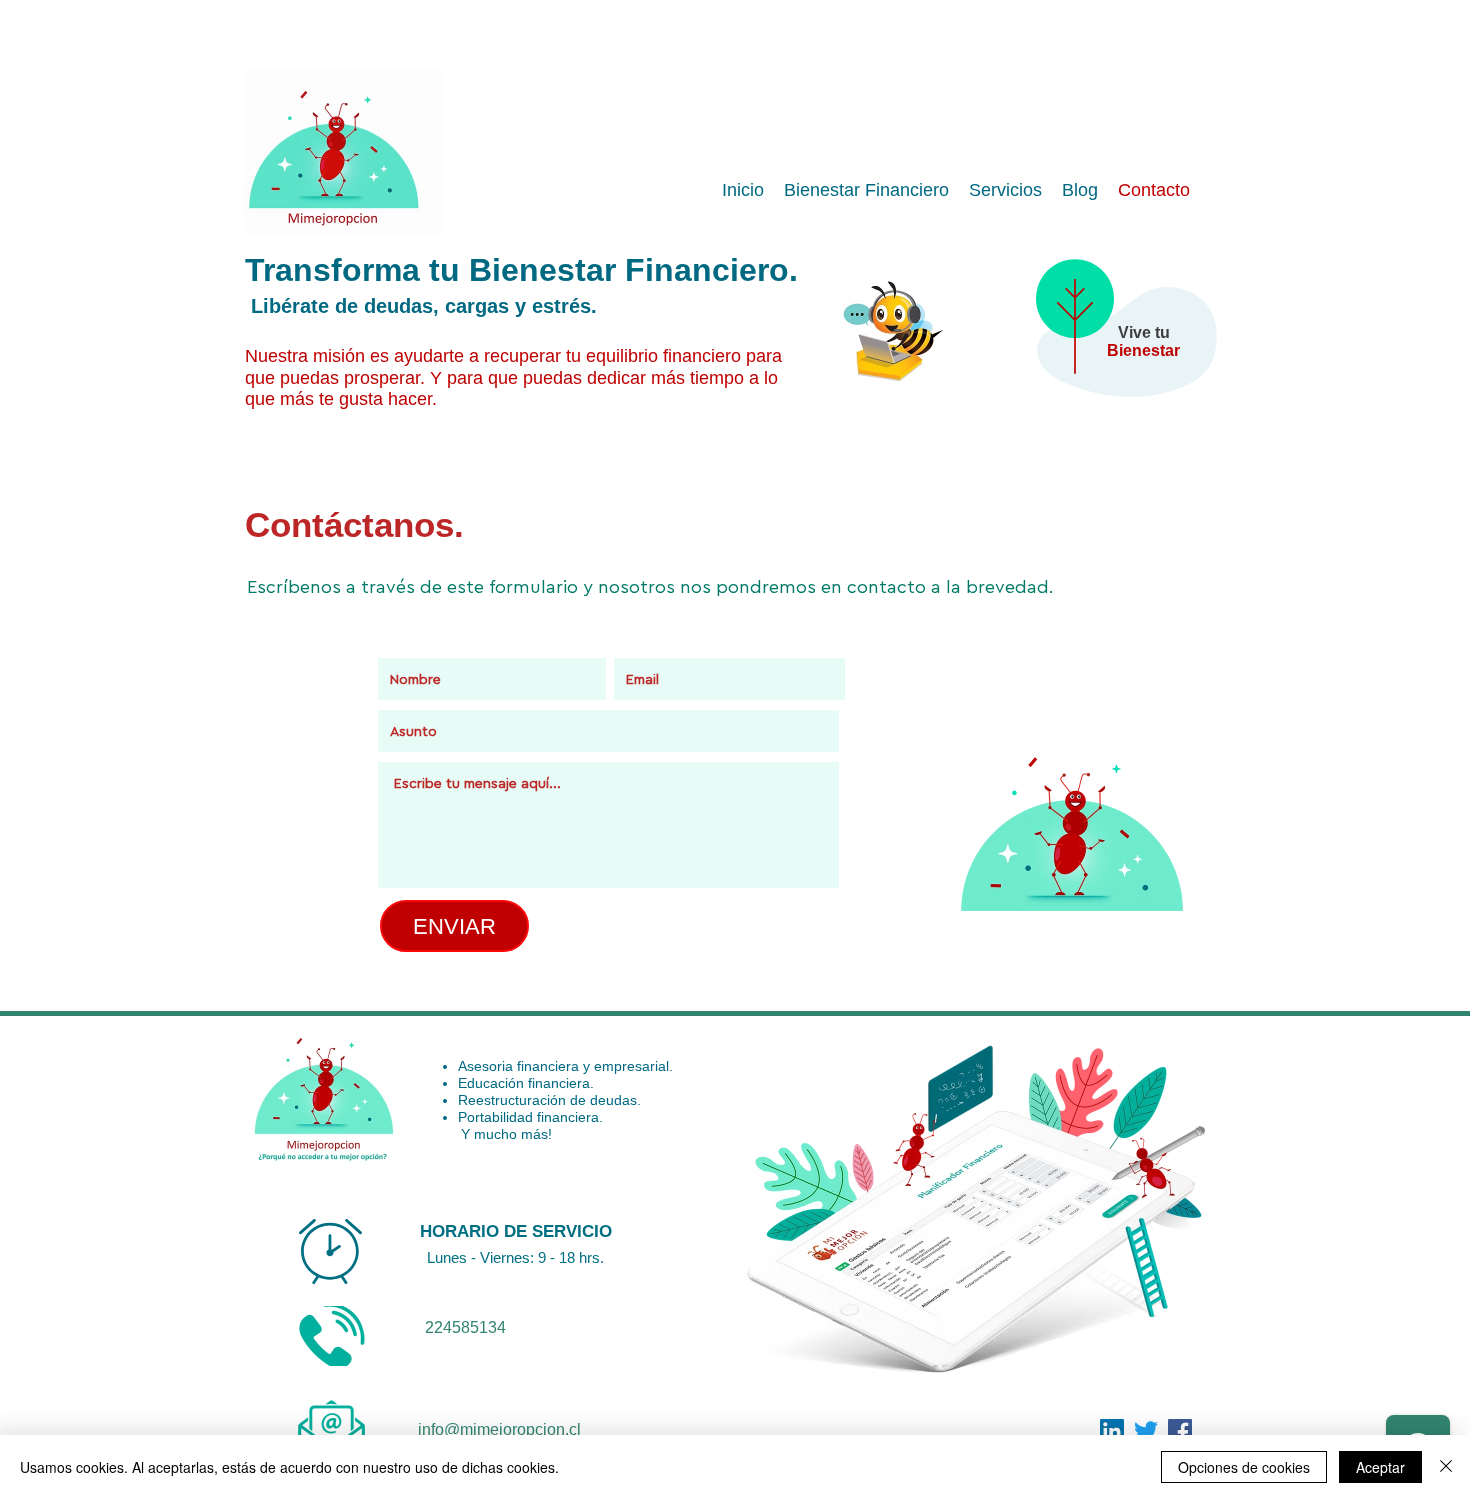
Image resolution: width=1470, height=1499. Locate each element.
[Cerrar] (1446, 1467)
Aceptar (1380, 1467)
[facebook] (1112, 1431)
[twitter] (1146, 1431)
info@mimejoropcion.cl (499, 1429)
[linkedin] (1180, 1431)
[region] (1115, 345)
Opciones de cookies (1244, 1467)
